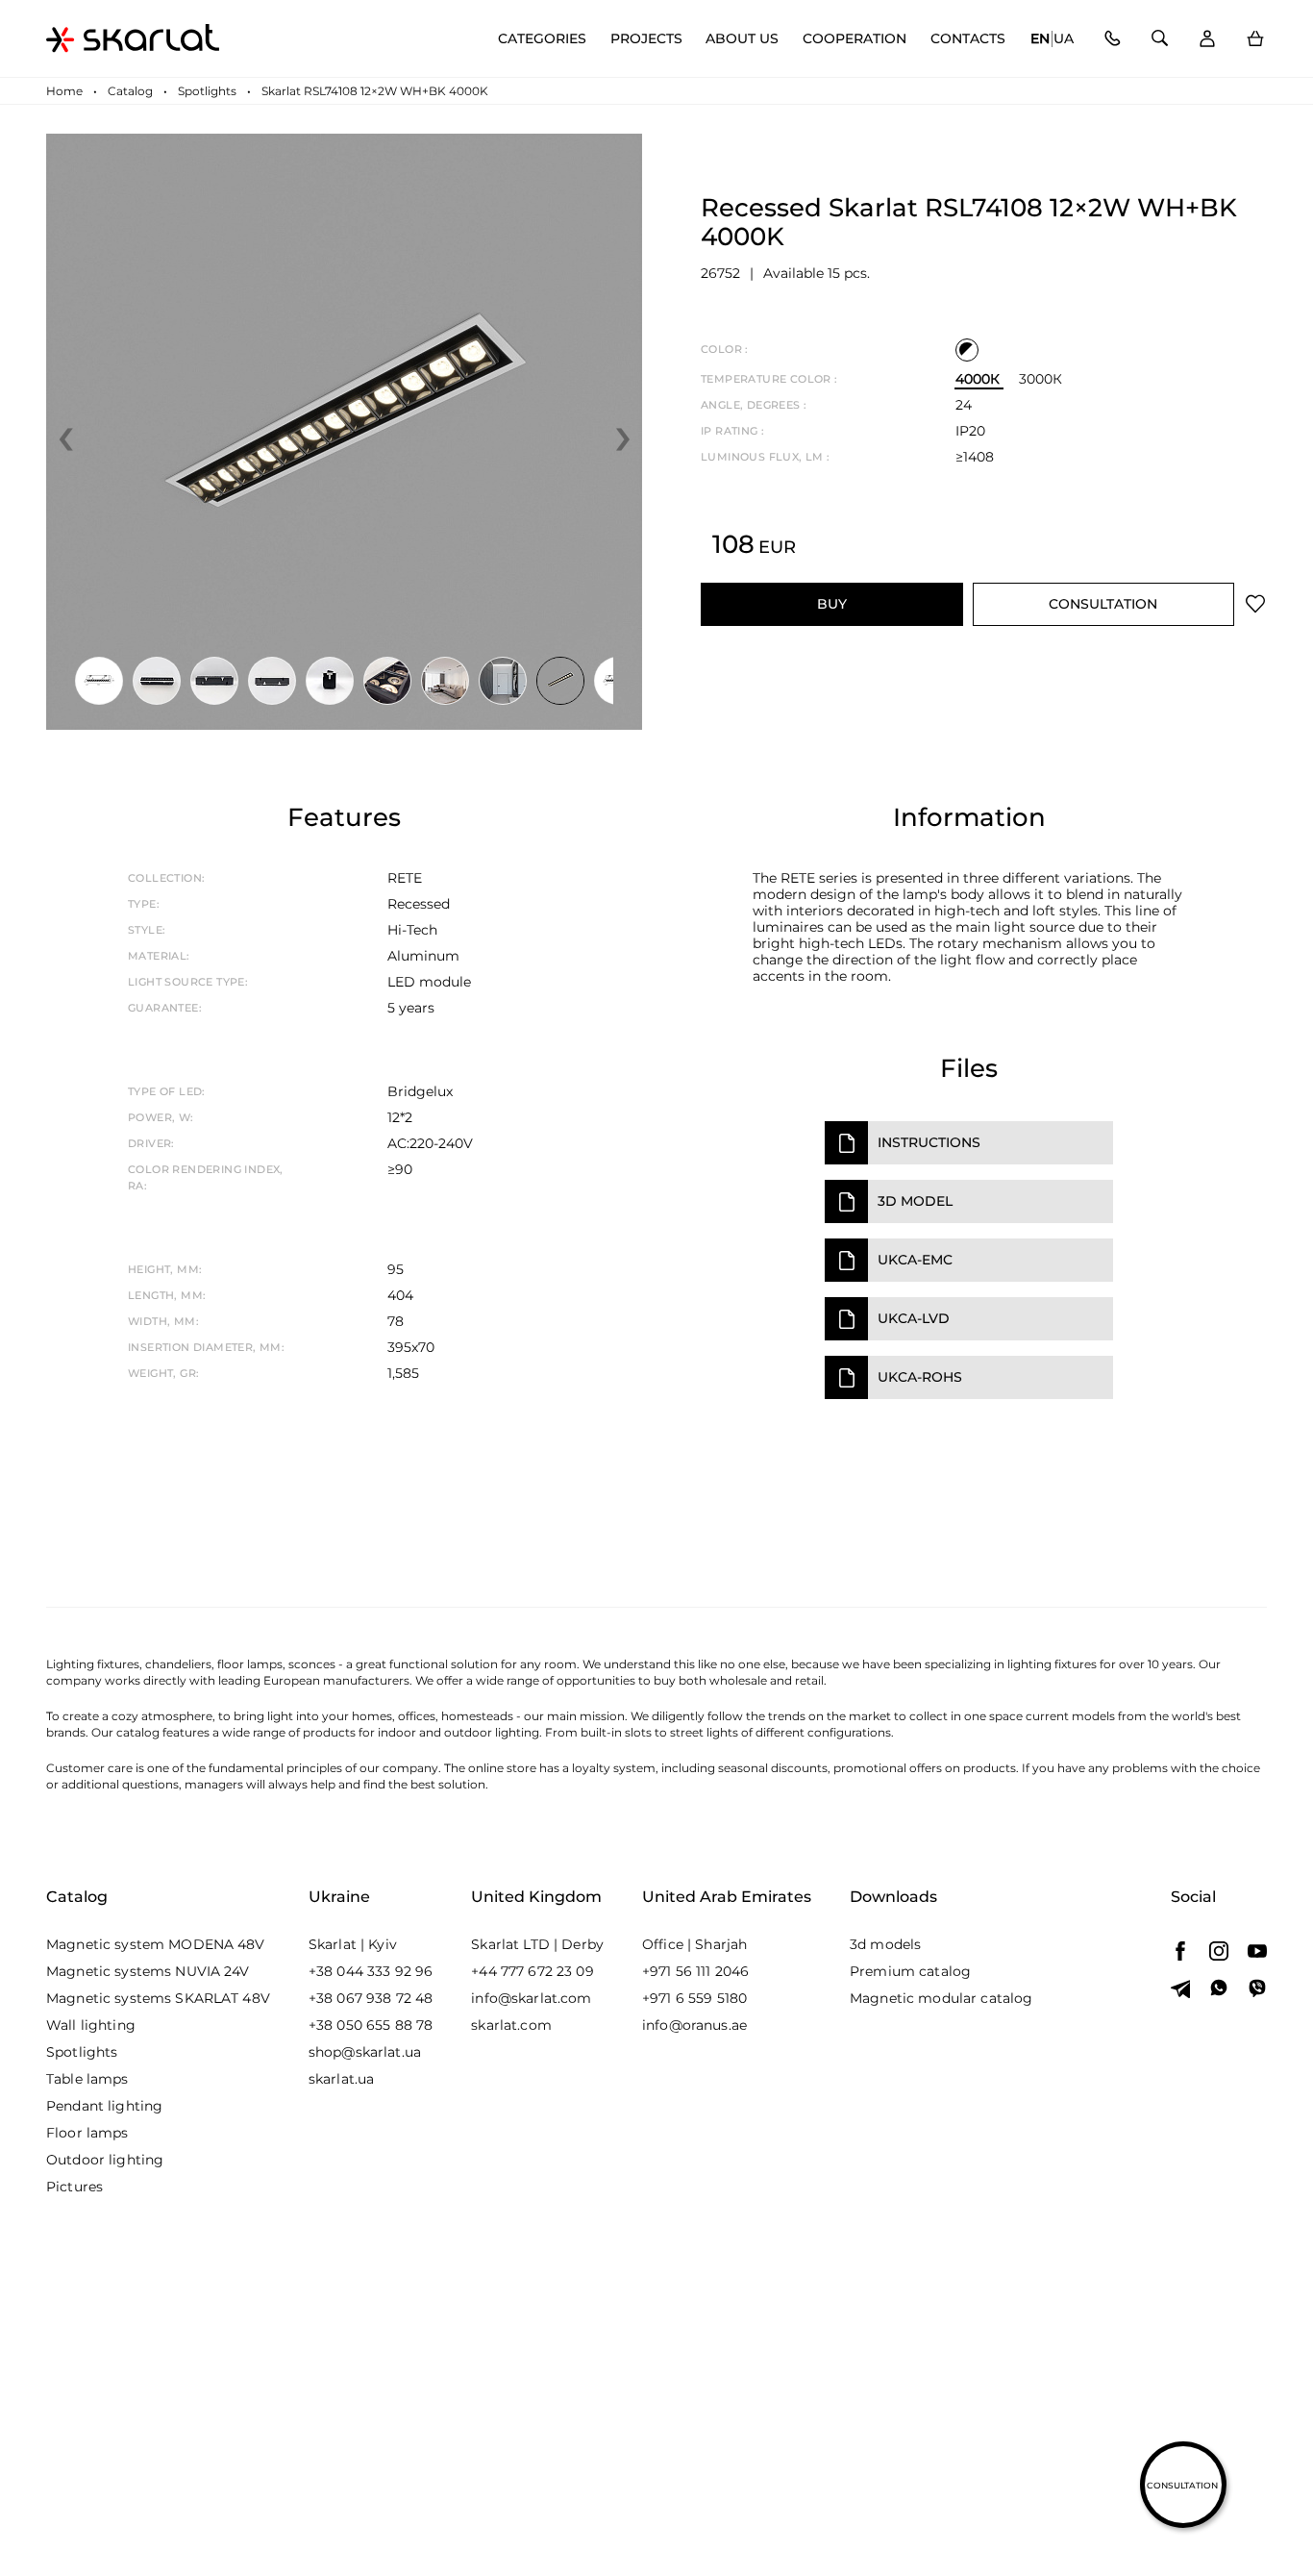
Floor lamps (87, 2133)
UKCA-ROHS (920, 1377)
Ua (1064, 39)
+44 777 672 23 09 (532, 1971)
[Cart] (1255, 39)
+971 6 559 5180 (694, 1998)
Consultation (1103, 604)
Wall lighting (91, 2025)
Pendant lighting (104, 2106)
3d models (885, 1944)
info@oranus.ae (694, 2025)
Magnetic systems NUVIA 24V (148, 1971)
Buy (832, 604)
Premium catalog (910, 1971)
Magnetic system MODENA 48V (156, 1944)
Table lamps (87, 2079)
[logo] (133, 38)
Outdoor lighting (105, 2160)
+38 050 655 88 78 (371, 2025)
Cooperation (855, 39)
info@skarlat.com (531, 1998)
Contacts (968, 39)
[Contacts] (1112, 39)
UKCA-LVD (914, 1318)
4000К (978, 379)
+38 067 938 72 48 (371, 1998)
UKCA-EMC (915, 1260)
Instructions (929, 1142)
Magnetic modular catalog (941, 1998)
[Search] (1160, 39)
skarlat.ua (341, 2079)
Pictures (74, 2187)
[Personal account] (1207, 39)
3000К (1040, 379)
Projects (646, 39)
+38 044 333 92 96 (371, 1971)
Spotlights (82, 2052)
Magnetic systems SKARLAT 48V (158, 1998)
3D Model (915, 1201)
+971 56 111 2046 (695, 1971)
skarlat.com (511, 2025)
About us (742, 39)
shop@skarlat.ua (365, 2052)
